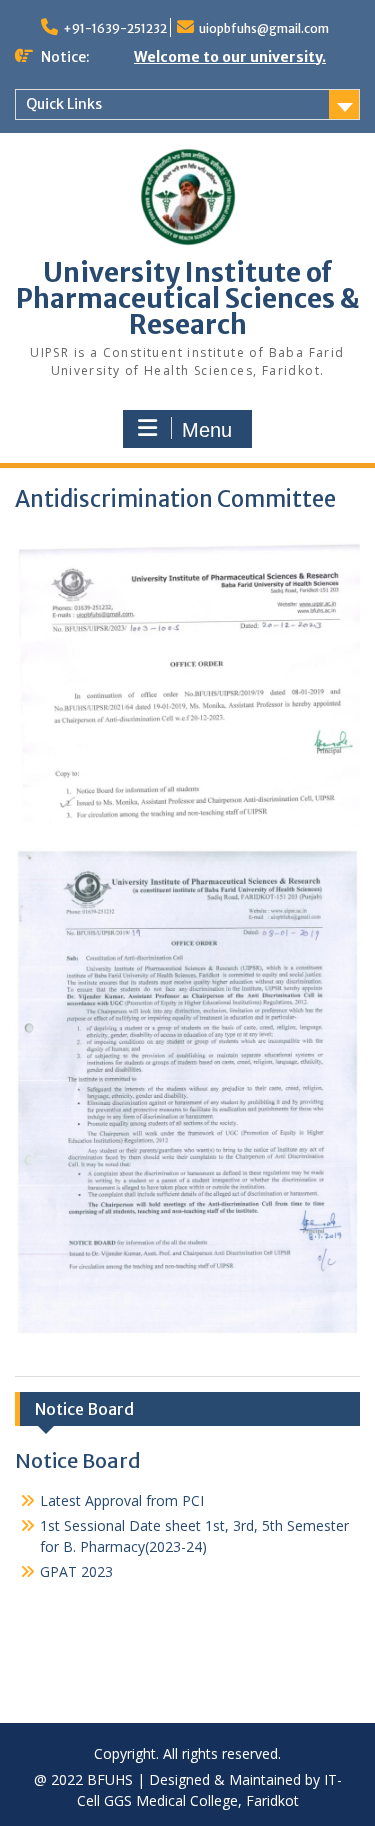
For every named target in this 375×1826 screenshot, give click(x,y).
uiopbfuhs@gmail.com (264, 28)
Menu (207, 430)
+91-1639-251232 (115, 28)
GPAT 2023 (76, 1561)
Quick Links (64, 104)
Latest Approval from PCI (122, 1490)
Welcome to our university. (230, 57)
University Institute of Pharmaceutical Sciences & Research (187, 298)
